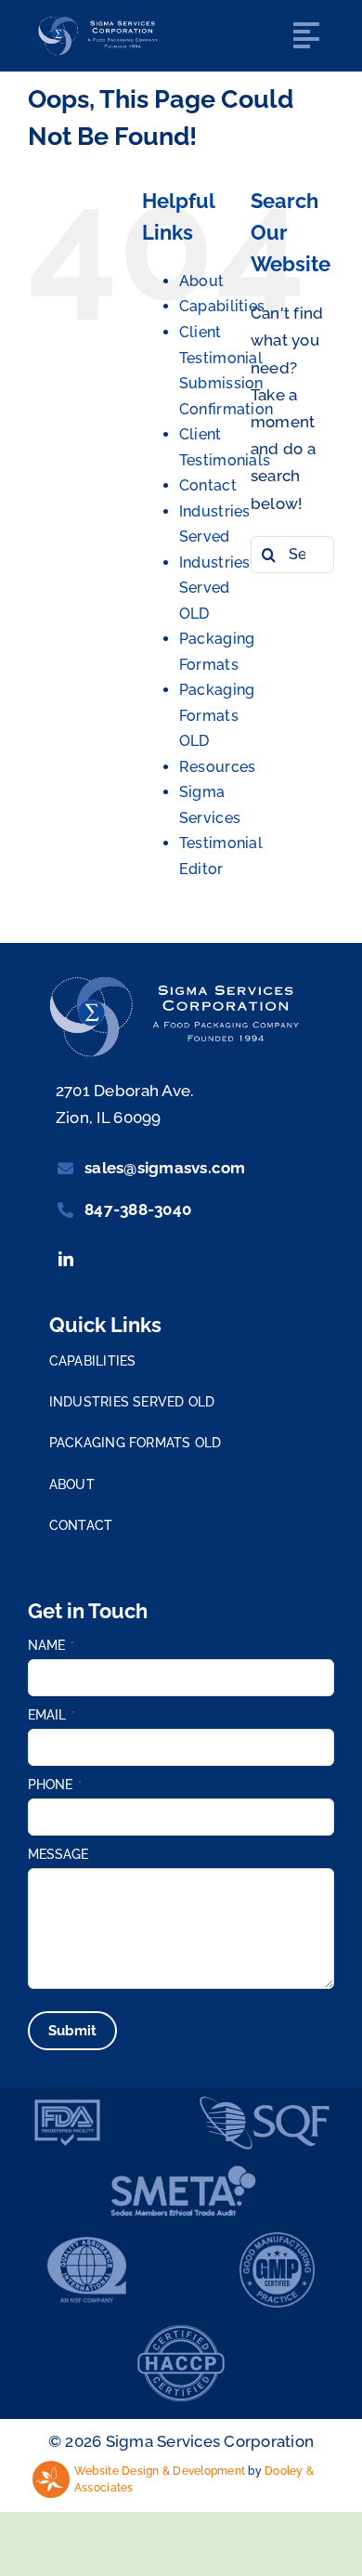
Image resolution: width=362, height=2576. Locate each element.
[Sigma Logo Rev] (101, 21)
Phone (55, 1785)
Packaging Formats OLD (217, 715)
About (201, 281)
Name (51, 1645)
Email (52, 1715)
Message (58, 1854)
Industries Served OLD (215, 588)
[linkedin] (66, 1259)
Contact (208, 485)
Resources (217, 767)
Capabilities (222, 306)
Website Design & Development (160, 2471)
